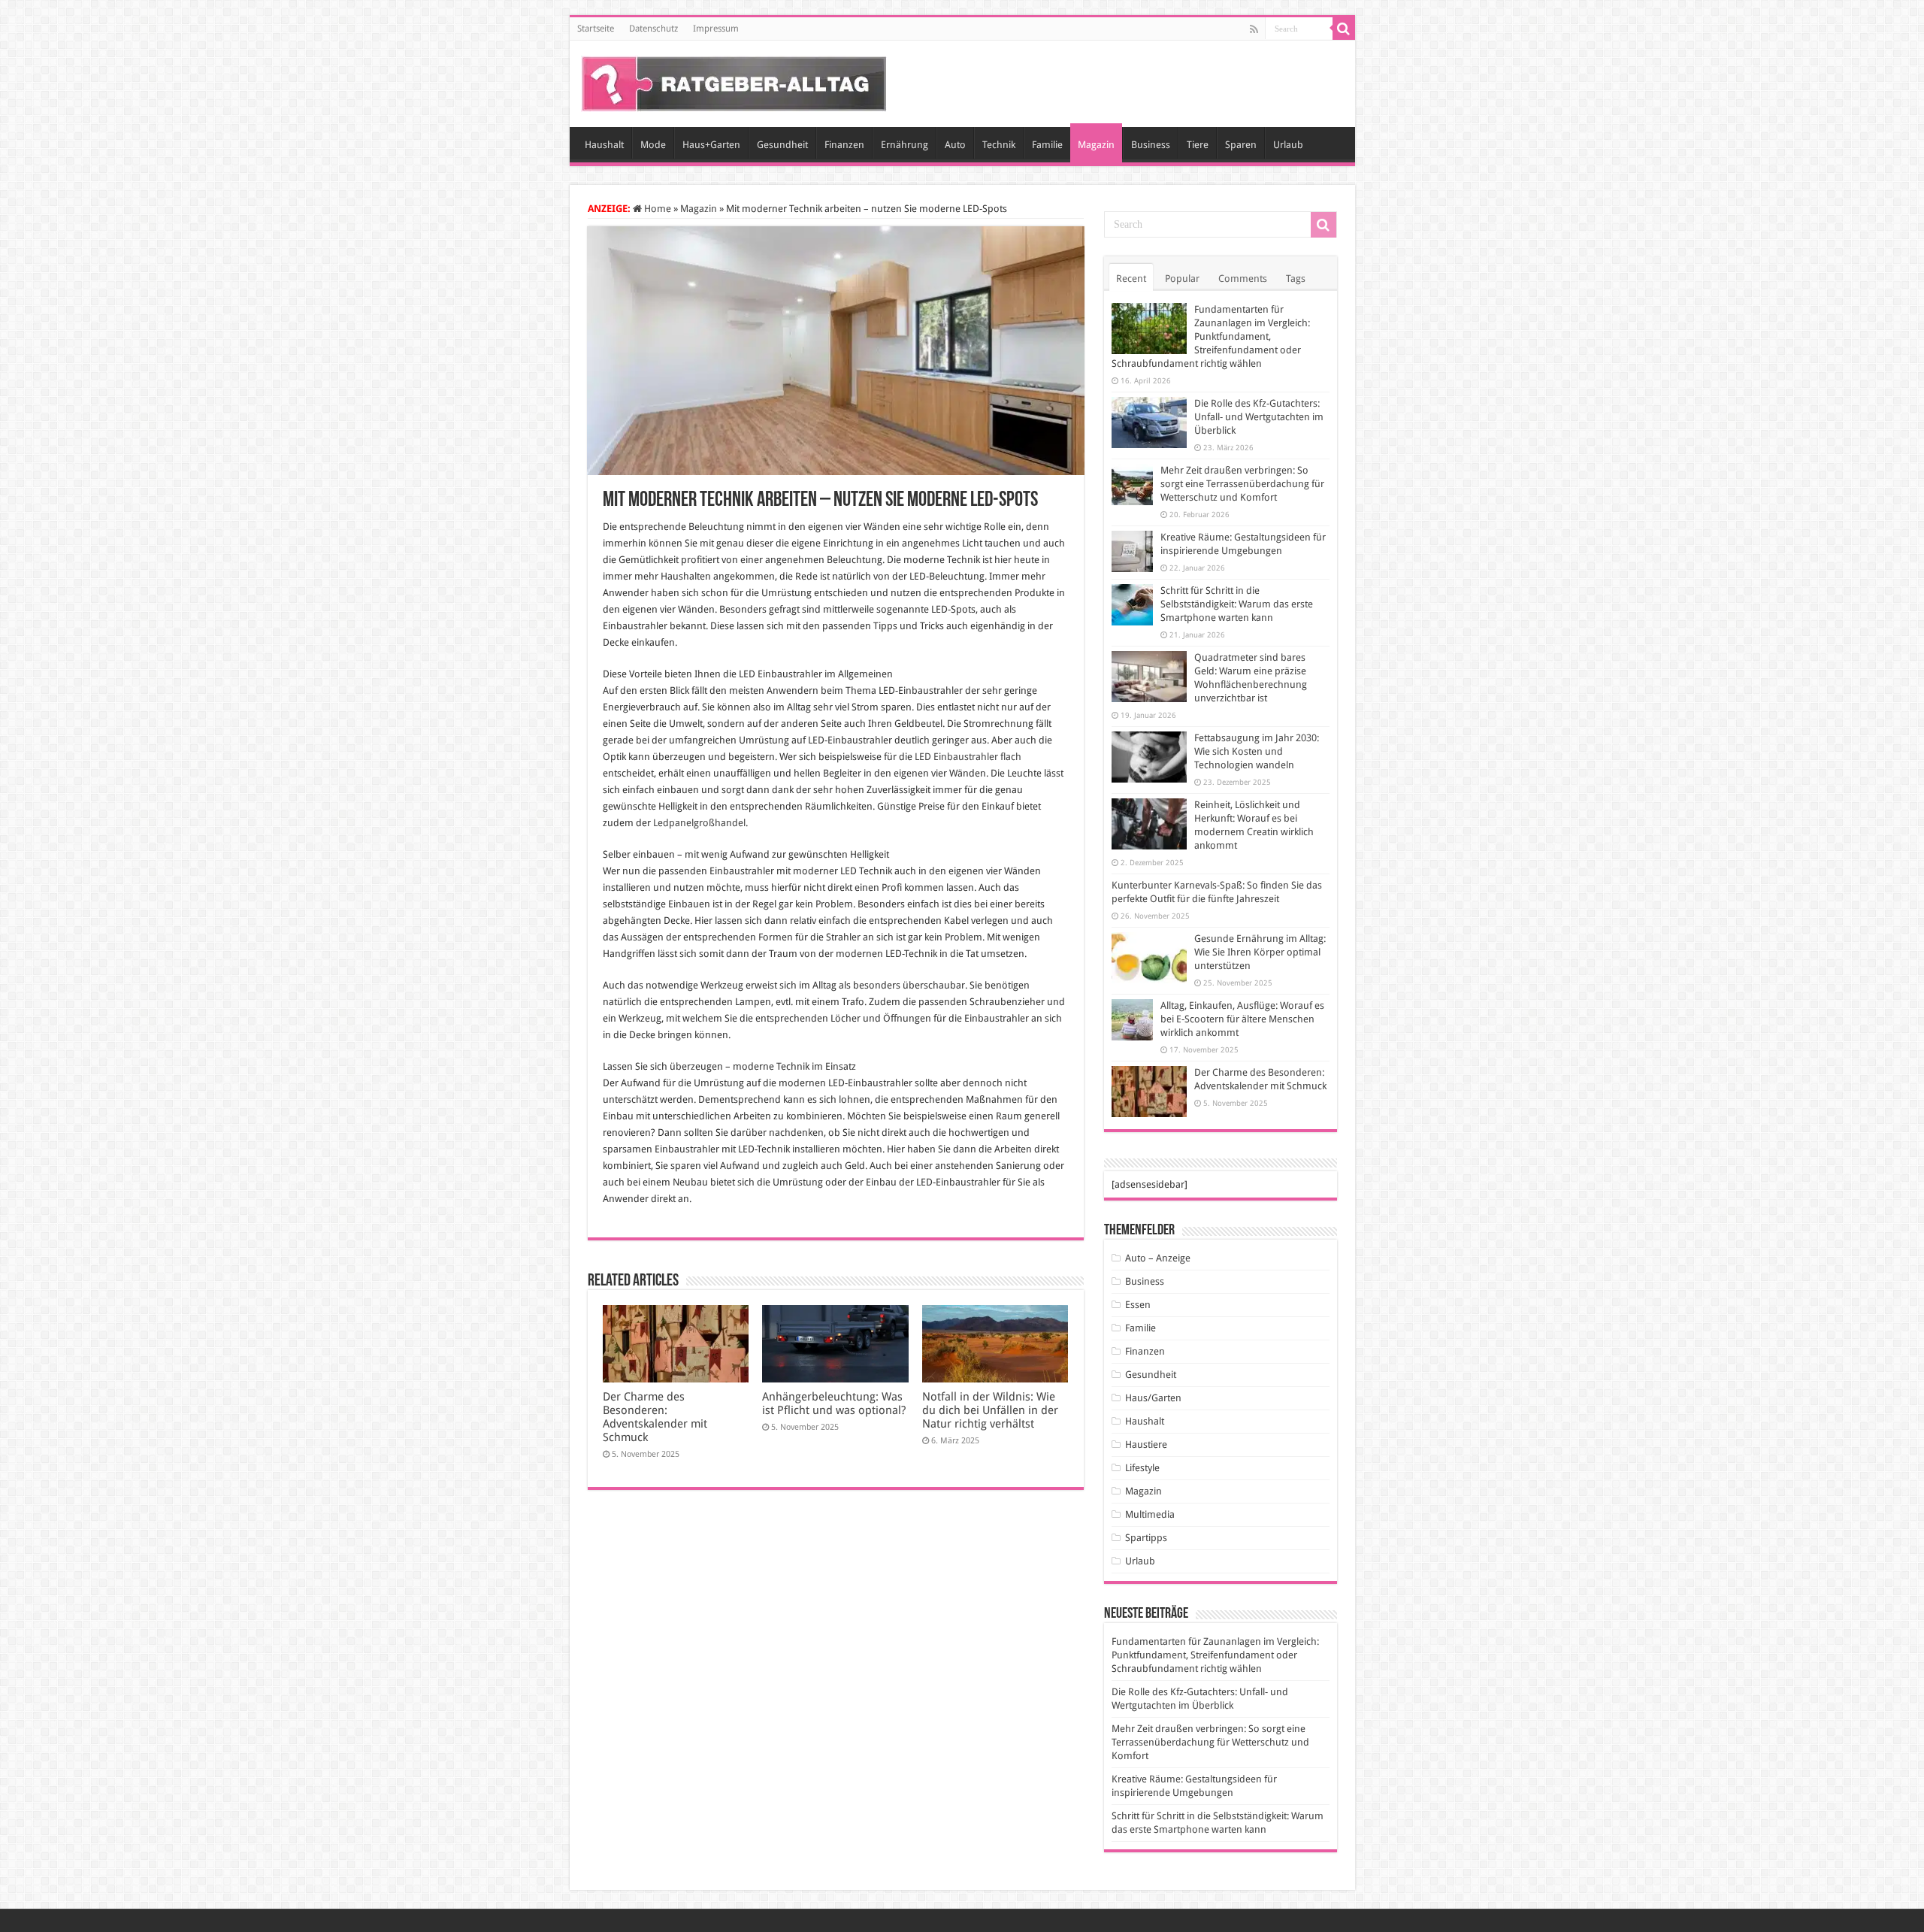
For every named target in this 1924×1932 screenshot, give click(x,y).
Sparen (1241, 145)
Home (656, 209)
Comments (1243, 279)
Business (1151, 145)
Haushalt (604, 145)
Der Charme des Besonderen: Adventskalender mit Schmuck (655, 1417)
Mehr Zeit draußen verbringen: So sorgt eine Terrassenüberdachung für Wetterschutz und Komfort (1242, 484)
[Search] (1344, 29)
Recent (1131, 279)
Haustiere (1146, 1444)
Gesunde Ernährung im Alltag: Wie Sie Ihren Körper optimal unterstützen (1260, 952)
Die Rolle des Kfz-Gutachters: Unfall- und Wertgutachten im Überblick (1259, 417)
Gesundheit (782, 145)
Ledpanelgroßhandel (699, 823)
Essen (1138, 1305)
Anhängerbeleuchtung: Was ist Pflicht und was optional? (834, 1404)
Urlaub (1288, 145)
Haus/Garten (1153, 1398)
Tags (1296, 279)
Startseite (596, 29)
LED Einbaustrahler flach (968, 757)
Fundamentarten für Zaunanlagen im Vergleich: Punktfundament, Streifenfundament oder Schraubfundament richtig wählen (1211, 336)
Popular (1182, 279)
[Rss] (1254, 29)
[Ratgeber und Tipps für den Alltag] (734, 81)
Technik (999, 145)
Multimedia (1150, 1514)
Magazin (1096, 145)
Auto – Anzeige (1158, 1258)
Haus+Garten (711, 145)
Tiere (1198, 145)
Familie (1047, 145)
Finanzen (844, 145)
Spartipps (1146, 1538)
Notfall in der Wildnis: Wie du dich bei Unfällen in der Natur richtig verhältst (990, 1410)
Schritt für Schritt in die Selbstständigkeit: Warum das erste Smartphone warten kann (1237, 604)
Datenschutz (653, 29)
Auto (955, 145)
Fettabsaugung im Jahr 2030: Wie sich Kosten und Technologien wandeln (1257, 751)
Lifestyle (1142, 1468)
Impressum (716, 29)
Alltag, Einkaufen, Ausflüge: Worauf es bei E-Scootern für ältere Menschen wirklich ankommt (1242, 1019)
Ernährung (905, 145)
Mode (653, 145)
